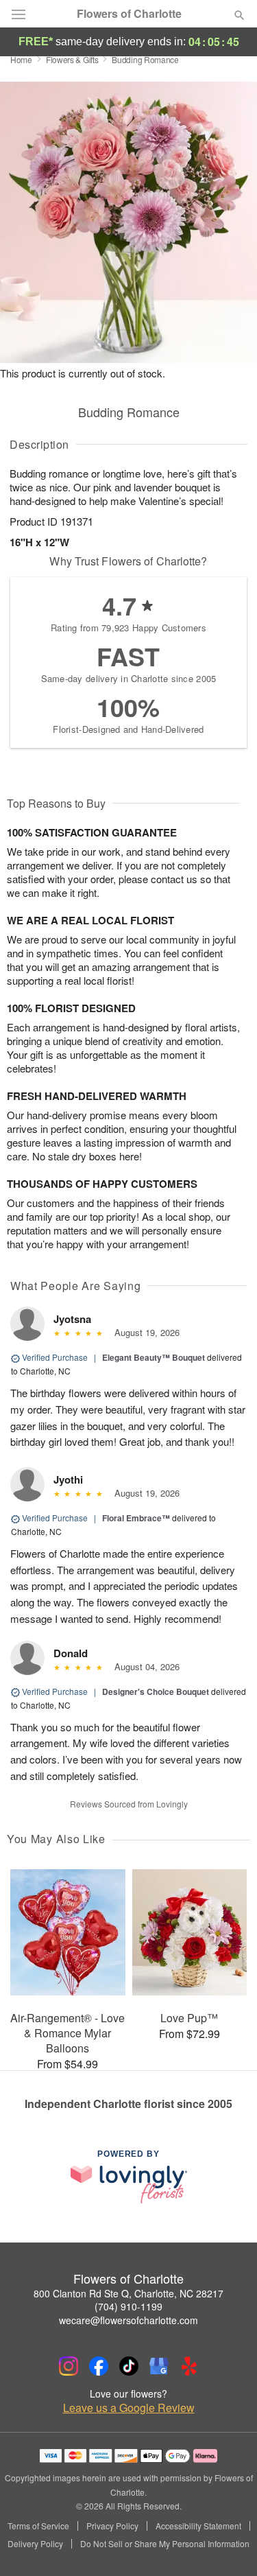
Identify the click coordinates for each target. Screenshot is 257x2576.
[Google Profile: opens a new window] (159, 2366)
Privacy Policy (112, 2526)
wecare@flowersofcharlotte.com (128, 2320)
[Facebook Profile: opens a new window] (99, 2366)
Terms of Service (38, 2526)
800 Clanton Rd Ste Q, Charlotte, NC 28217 (128, 2293)
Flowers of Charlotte (129, 14)
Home (21, 59)
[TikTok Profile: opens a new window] (129, 2366)
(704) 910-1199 (128, 2306)
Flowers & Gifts (72, 59)
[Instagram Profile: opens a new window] (69, 2366)
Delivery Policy (35, 2544)
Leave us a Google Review (129, 2408)
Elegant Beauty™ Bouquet (154, 1357)
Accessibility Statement (198, 2526)
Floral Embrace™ (136, 1518)
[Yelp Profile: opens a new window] (189, 2366)
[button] (228, 2545)
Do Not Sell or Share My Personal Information (165, 2544)
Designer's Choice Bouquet (156, 1691)
